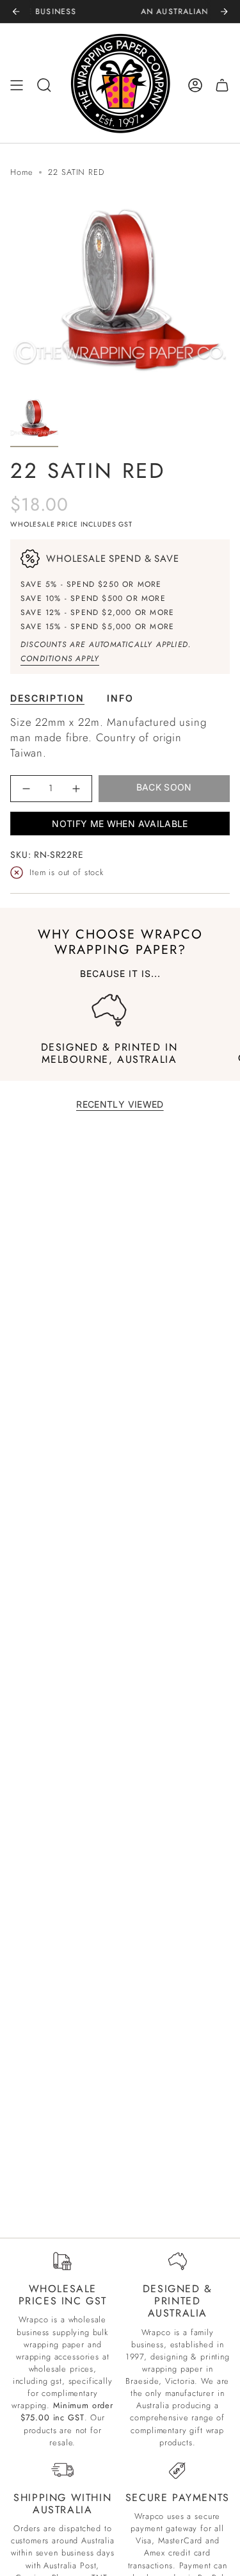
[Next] (224, 12)
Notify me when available (120, 824)
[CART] (222, 85)
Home (21, 172)
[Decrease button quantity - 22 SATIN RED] (27, 788)
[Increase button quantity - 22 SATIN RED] (76, 788)
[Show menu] (17, 85)
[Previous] (16, 12)
